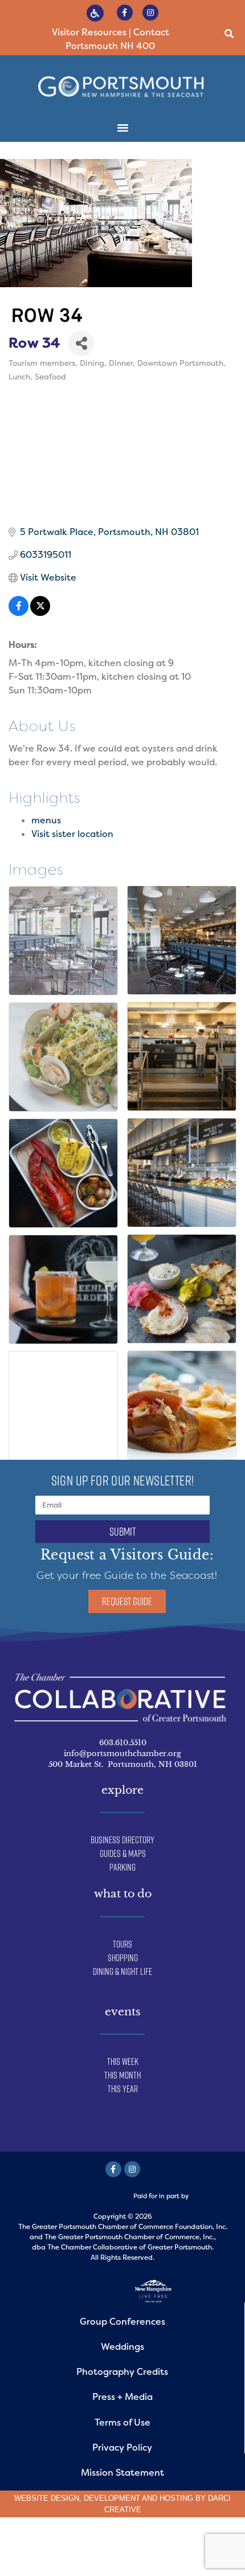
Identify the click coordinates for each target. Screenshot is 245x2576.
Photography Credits (122, 2372)
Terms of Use (122, 2422)
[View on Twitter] (40, 613)
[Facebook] (113, 2169)
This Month (122, 2075)
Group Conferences (122, 2322)
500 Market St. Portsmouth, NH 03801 (123, 1764)
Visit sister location (72, 834)
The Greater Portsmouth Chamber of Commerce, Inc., (130, 2237)
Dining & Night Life (122, 1971)
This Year (123, 2089)
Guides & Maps (123, 1854)
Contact (151, 32)
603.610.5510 (123, 1743)
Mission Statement (122, 2473)
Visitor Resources (89, 32)
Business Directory (122, 1840)
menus (46, 820)
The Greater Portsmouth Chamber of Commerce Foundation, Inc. (123, 2227)
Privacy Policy (122, 2448)
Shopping (123, 1958)
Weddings (122, 2347)
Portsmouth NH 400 (110, 46)
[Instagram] (150, 13)
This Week (123, 2061)
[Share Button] (81, 343)
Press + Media (122, 2397)
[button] (229, 34)
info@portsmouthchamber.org (122, 1754)
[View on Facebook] (19, 613)
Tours (122, 1944)
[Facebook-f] (125, 13)
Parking (122, 1867)
